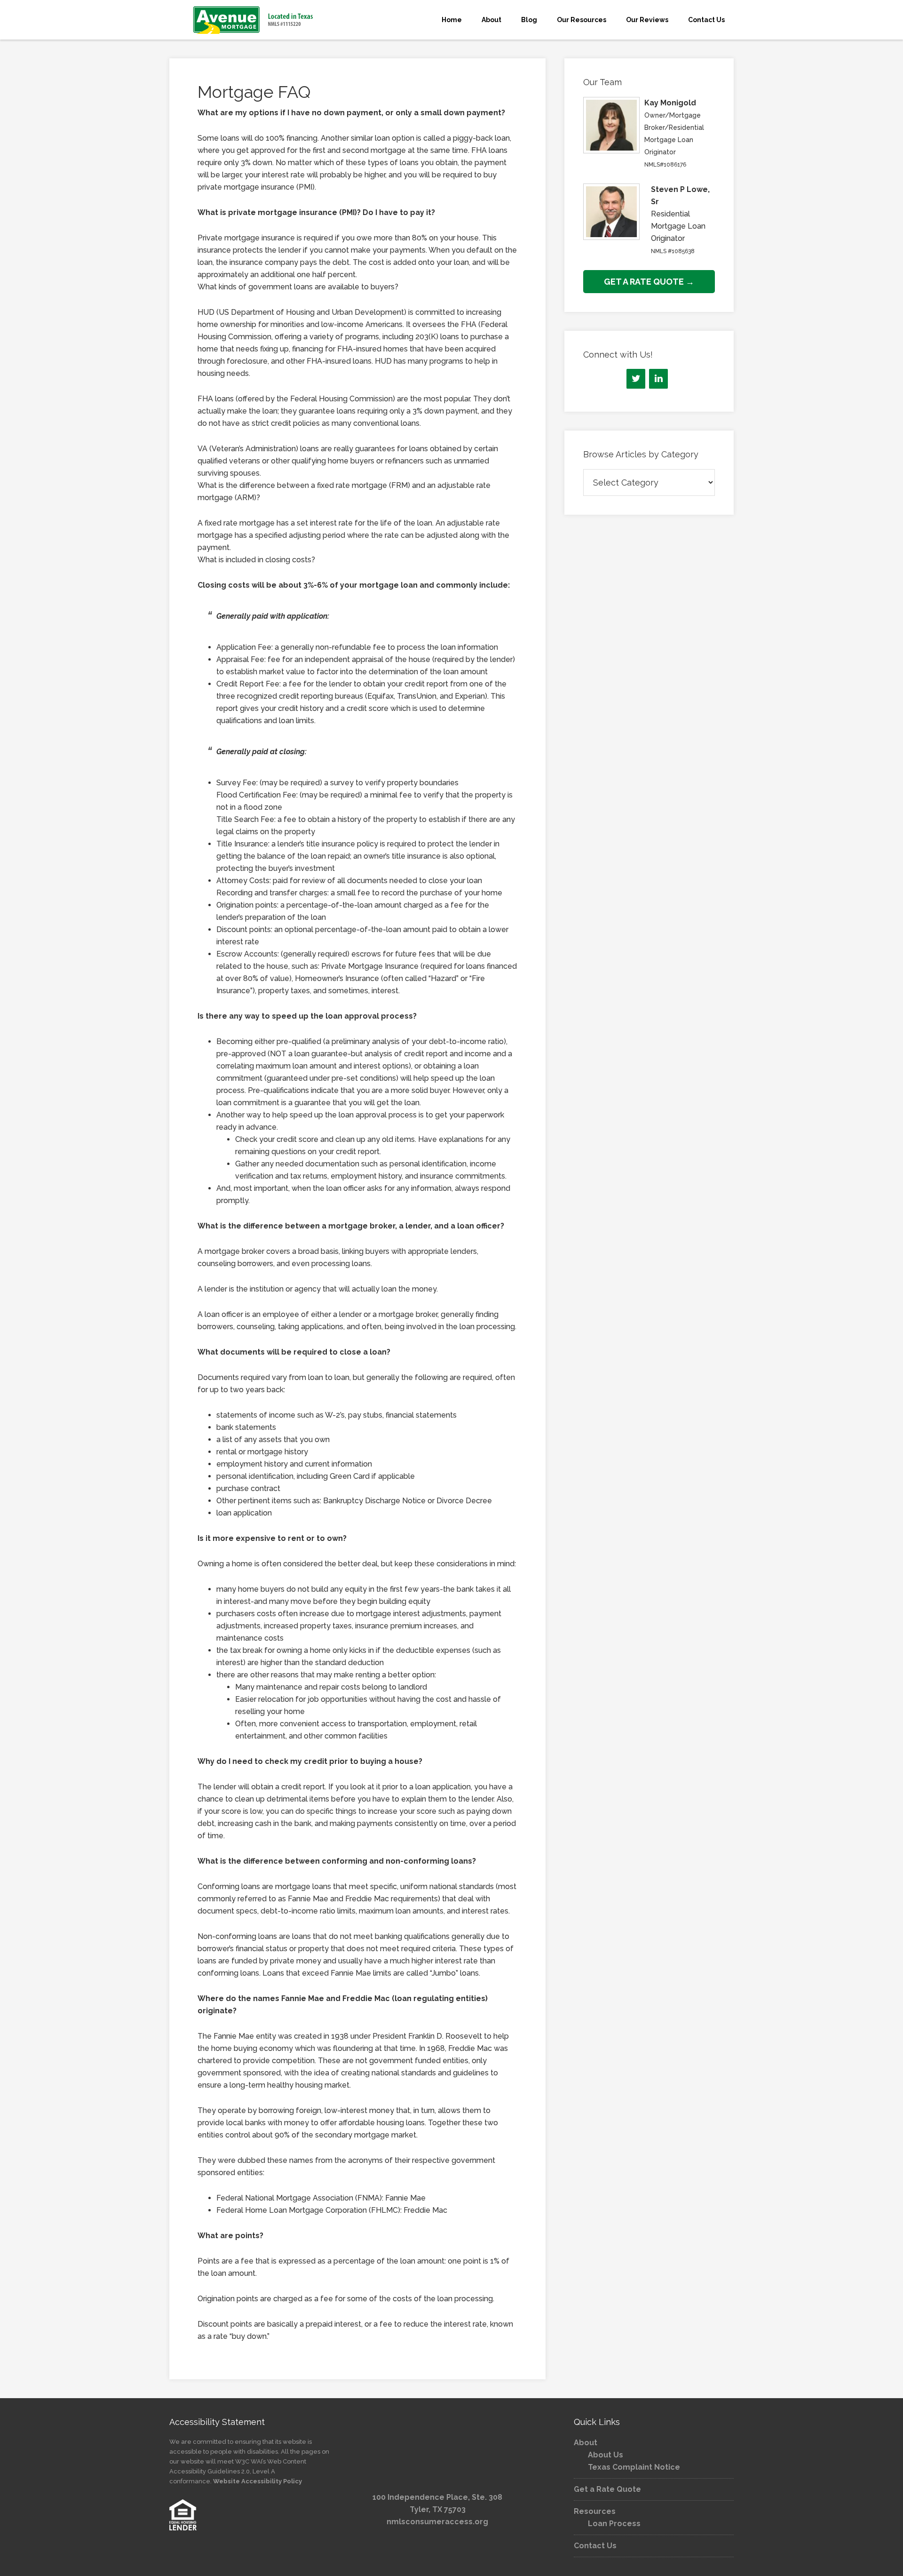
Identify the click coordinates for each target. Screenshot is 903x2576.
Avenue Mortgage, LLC (254, 20)
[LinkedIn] (658, 379)
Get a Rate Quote (607, 2489)
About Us (606, 2455)
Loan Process (614, 2524)
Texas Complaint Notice (634, 2467)
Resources (595, 2511)
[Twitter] (636, 379)
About (586, 2443)
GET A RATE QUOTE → (649, 282)
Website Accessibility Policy (257, 2481)
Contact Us (595, 2546)
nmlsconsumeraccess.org (437, 2522)
